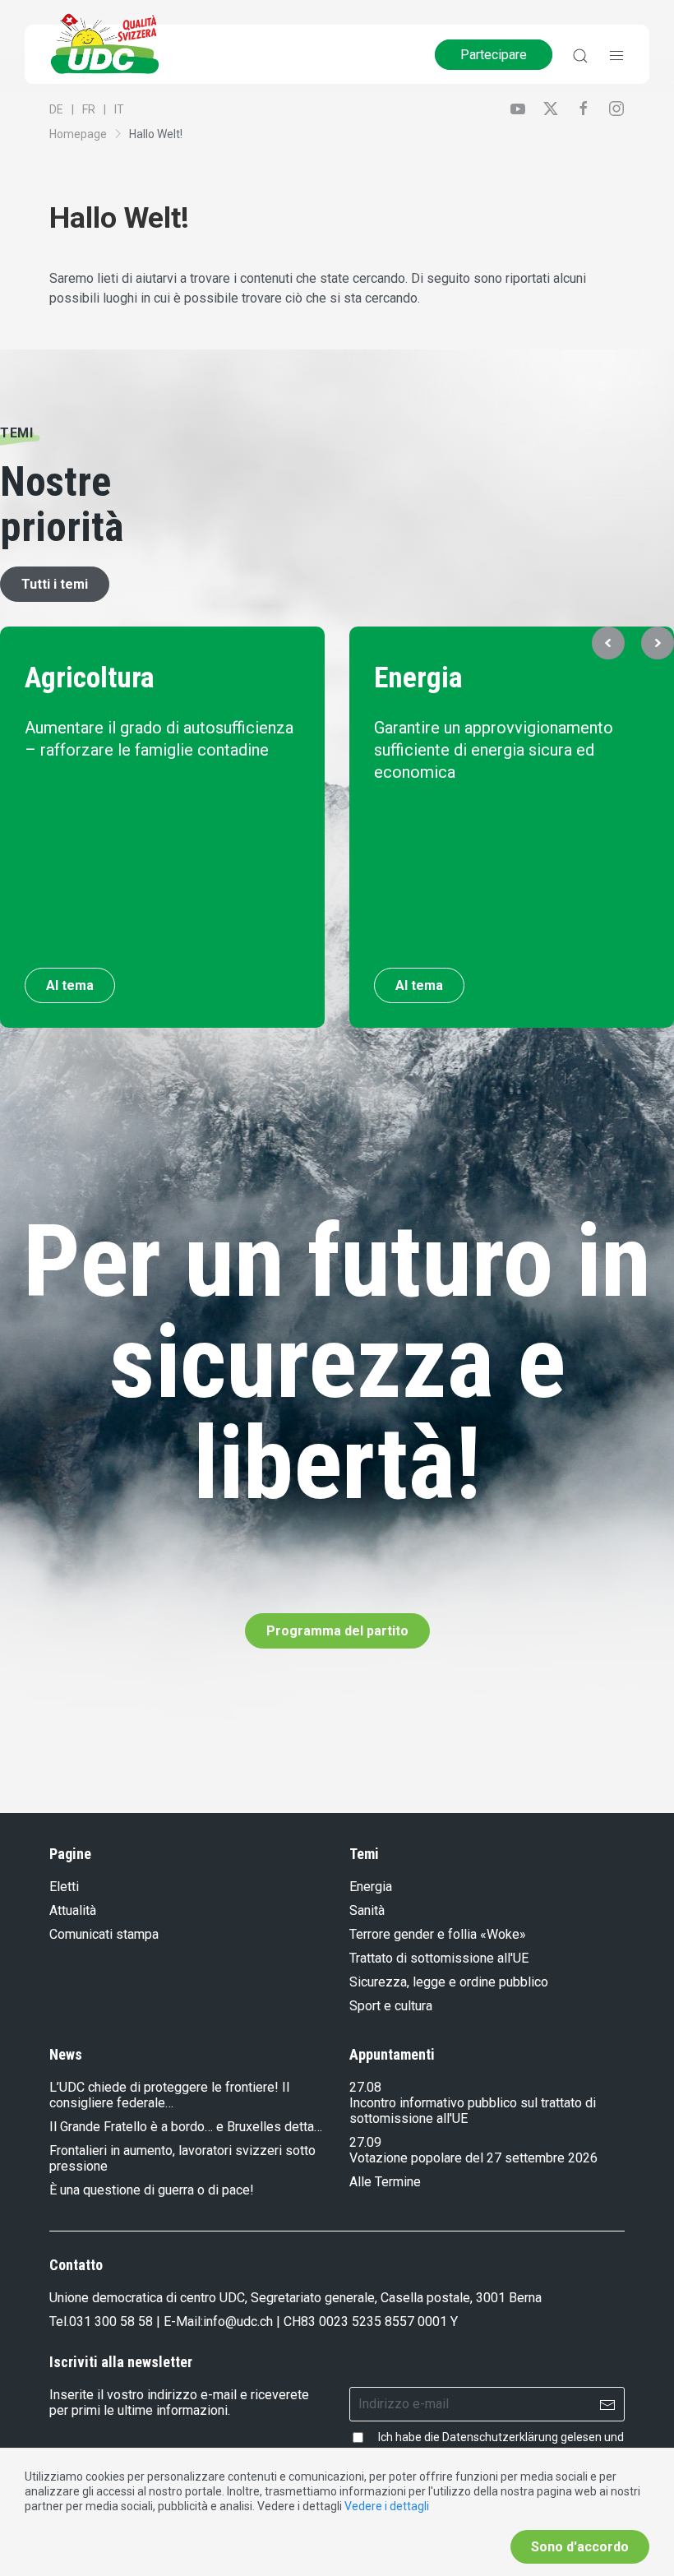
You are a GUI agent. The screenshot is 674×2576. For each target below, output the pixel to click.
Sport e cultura (391, 2006)
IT (119, 109)
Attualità (73, 1910)
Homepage (78, 134)
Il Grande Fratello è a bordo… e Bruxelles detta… (186, 2127)
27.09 (365, 2142)
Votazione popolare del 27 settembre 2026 (473, 2158)
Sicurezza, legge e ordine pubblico (449, 1982)
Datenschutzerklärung (500, 2437)
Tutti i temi (55, 584)
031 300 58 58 (111, 2322)
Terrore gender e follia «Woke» (438, 1934)
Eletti (64, 1887)
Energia (418, 678)
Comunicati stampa (104, 1934)
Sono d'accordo (580, 2547)
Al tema (70, 985)
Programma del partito (337, 1631)
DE (56, 109)
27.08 (365, 2087)
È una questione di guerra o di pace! (152, 2190)
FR (89, 109)
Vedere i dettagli (387, 2506)
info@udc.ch (238, 2322)
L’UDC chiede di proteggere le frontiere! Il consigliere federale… (169, 2095)
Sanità (367, 1910)
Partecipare (494, 55)
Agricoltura (90, 678)
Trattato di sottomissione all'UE (439, 1958)
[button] (608, 643)
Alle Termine (385, 2182)
